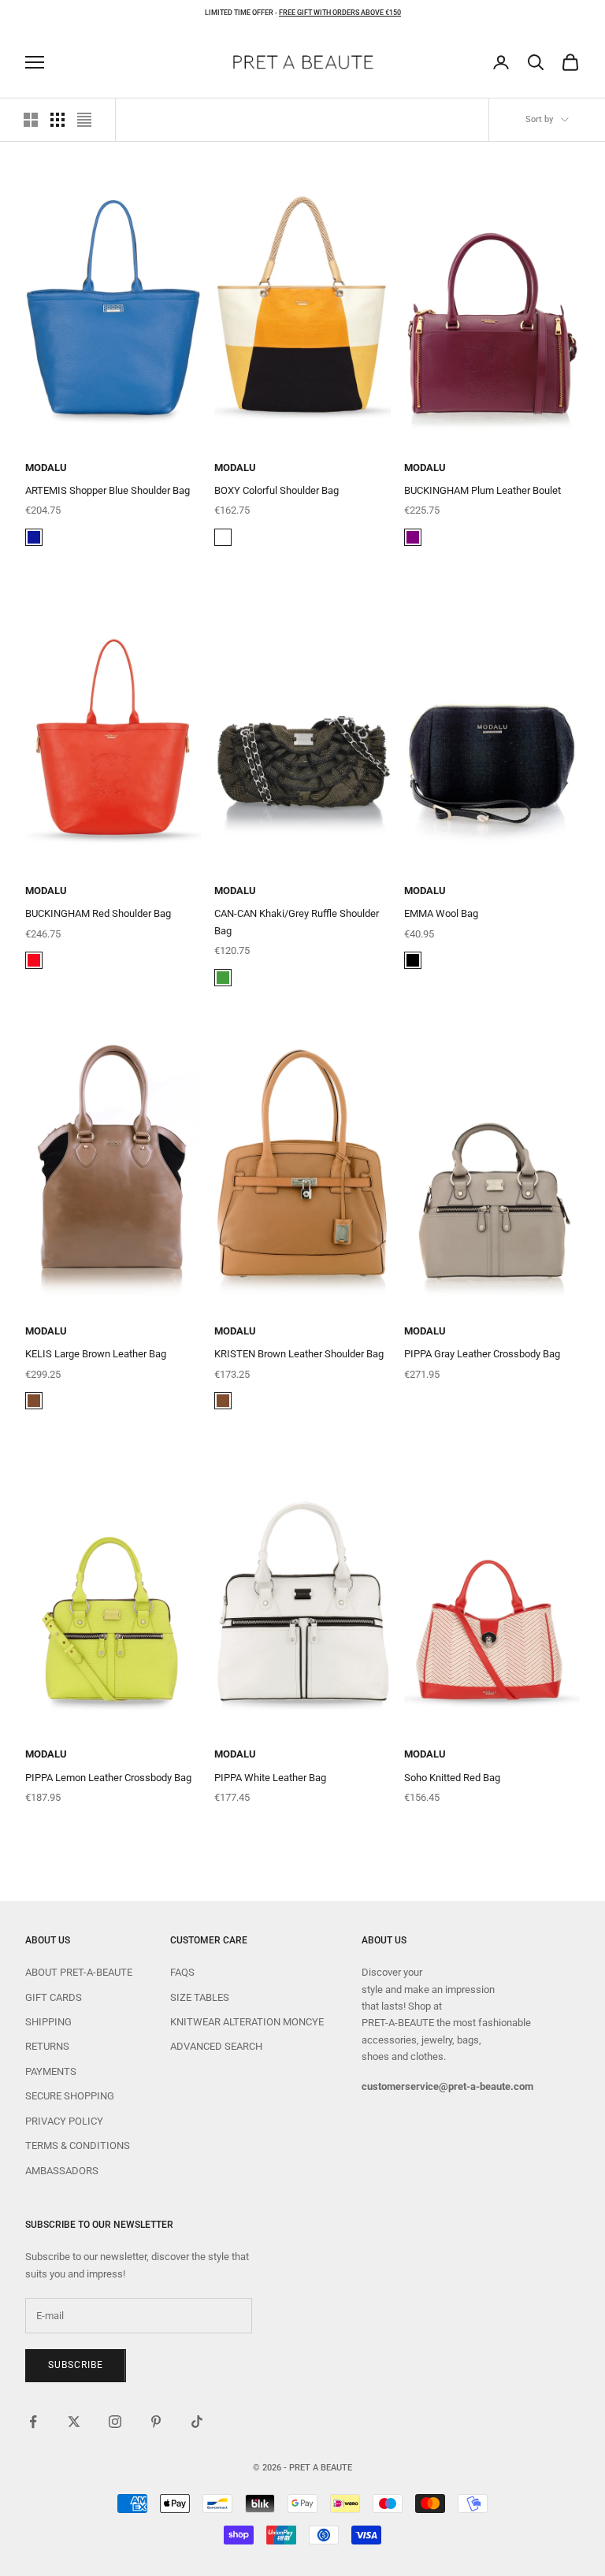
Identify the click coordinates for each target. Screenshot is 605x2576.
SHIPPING (48, 2022)
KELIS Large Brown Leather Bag (96, 1354)
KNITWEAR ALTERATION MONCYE (247, 2022)
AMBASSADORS (62, 2171)
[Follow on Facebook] (33, 2422)
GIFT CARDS (54, 1997)
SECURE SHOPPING (70, 2096)
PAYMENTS (51, 2071)
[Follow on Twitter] (74, 2422)
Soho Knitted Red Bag (452, 1778)
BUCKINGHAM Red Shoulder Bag (98, 913)
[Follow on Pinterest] (156, 2422)
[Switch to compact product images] (84, 120)
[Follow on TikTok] (197, 2422)
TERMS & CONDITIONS (78, 2145)
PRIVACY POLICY (64, 2121)
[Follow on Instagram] (115, 2422)
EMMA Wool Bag (441, 913)
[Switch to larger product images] (31, 120)
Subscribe (76, 2365)
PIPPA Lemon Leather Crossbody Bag (108, 1778)
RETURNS (47, 2046)
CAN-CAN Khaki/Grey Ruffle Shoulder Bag (297, 922)
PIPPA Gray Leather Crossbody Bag (482, 1354)
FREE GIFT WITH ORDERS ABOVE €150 (340, 13)
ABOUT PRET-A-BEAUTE (79, 1972)
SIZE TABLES (200, 1997)
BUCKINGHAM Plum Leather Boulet (483, 490)
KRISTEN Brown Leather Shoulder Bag (299, 1354)
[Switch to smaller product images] (58, 120)
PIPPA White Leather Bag (270, 1778)
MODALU (46, 468)
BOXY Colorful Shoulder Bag (277, 490)
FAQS (182, 1972)
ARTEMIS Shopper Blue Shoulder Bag (108, 490)
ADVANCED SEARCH (216, 2046)
